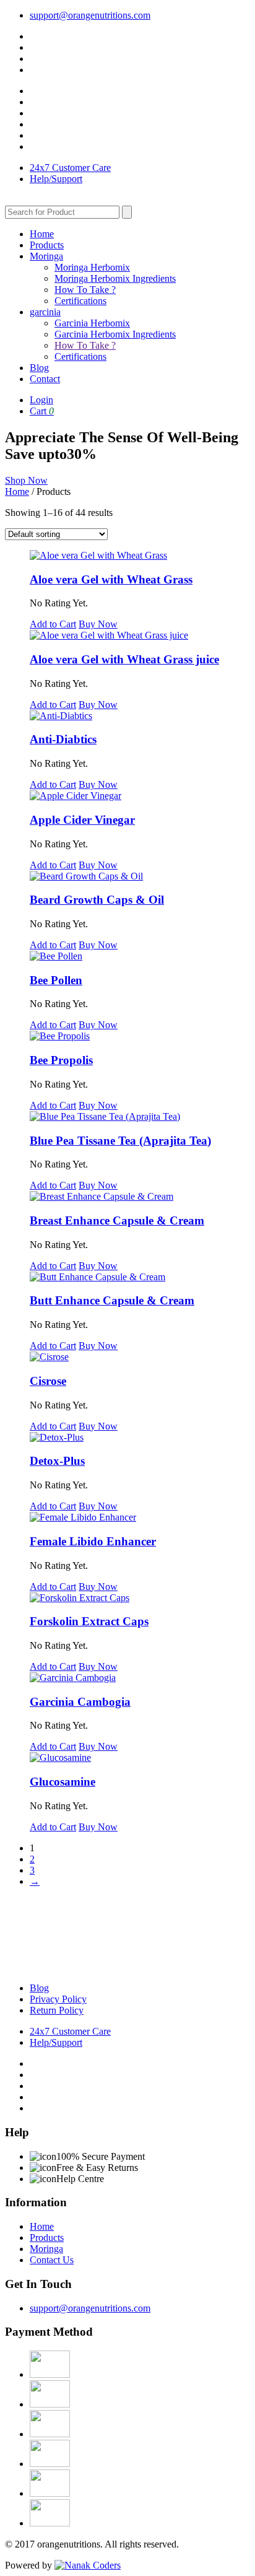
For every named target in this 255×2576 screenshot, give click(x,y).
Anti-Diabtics (63, 739)
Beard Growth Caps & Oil (97, 900)
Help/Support (56, 179)
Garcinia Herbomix (92, 323)
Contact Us (52, 2260)
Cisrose (48, 1381)
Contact (45, 379)
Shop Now (26, 480)
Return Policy (57, 2010)
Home (42, 234)
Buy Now (98, 624)
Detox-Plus (57, 1461)
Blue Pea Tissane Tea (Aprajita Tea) (120, 1141)
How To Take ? (85, 290)
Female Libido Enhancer (93, 1541)
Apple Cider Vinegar (82, 820)
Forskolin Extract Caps (89, 1621)
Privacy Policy (58, 1999)
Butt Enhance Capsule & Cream (112, 1300)
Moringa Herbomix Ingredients (115, 278)
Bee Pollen (56, 980)
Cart (42, 411)
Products (47, 245)
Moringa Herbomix (92, 267)
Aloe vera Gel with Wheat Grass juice (124, 659)
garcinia (45, 312)
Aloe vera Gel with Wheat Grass (111, 579)
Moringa (46, 256)
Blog (39, 368)
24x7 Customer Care (70, 168)
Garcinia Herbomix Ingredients (115, 334)
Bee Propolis (61, 1060)
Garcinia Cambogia (80, 1702)
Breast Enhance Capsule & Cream (117, 1220)
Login (41, 400)
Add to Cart (53, 624)
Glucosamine (63, 1782)
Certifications (80, 301)
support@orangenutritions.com (90, 15)
